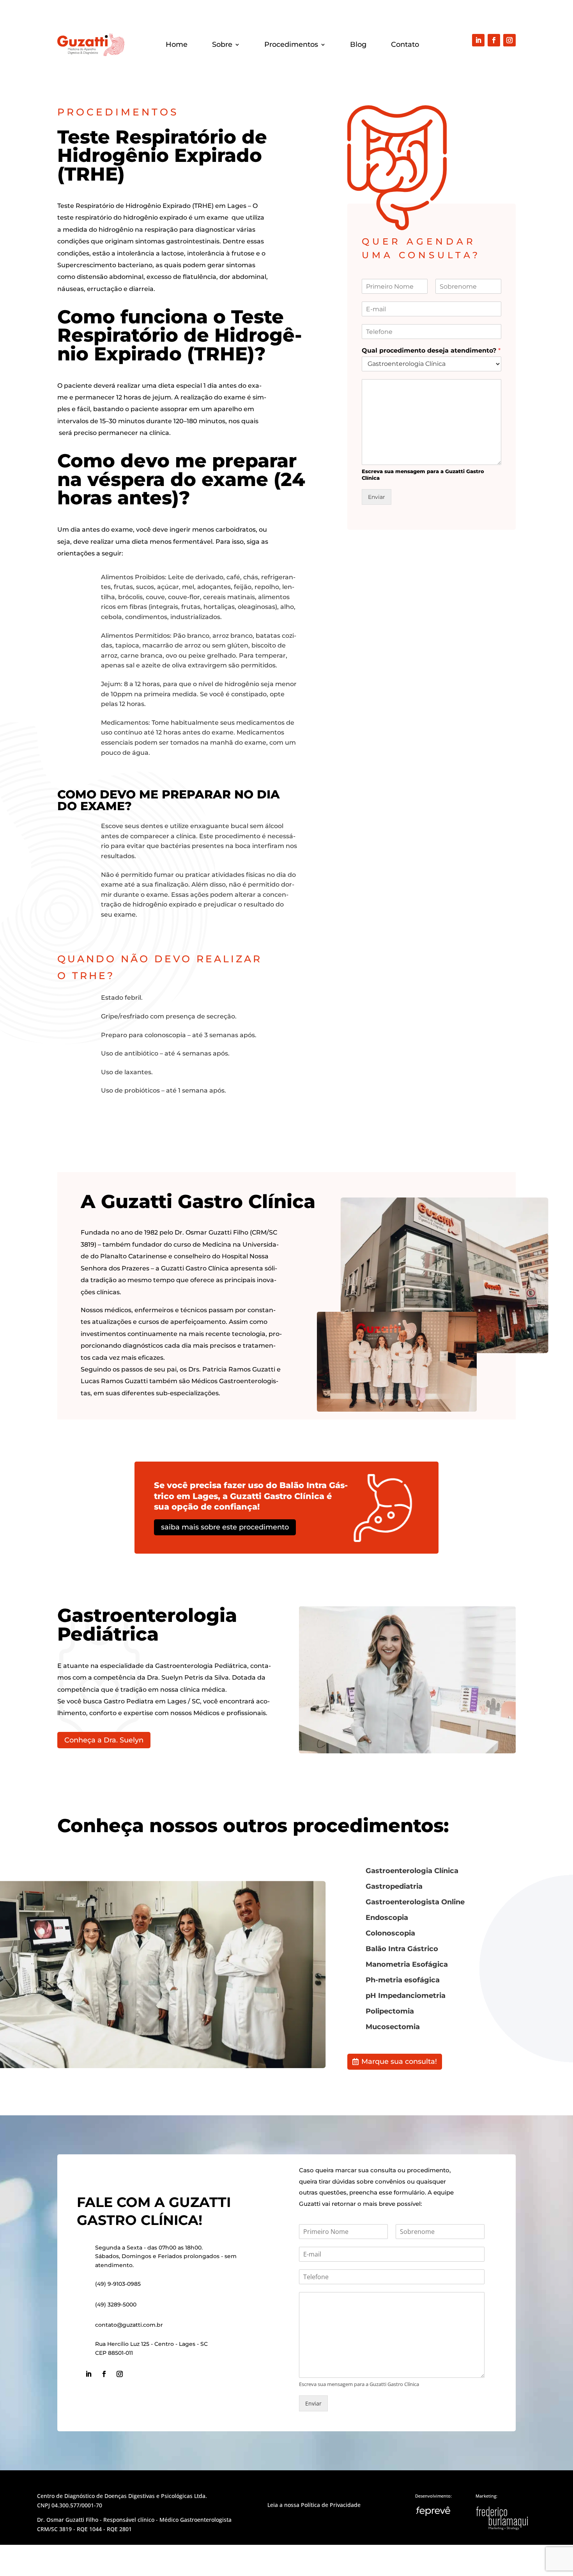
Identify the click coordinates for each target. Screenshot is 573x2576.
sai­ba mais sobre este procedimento (225, 1527)
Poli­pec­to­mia (390, 2011)
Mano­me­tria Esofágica (407, 1964)
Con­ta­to (405, 45)
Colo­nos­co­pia (390, 1933)
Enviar (377, 497)
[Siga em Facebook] (494, 40)
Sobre (222, 45)
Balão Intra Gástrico (402, 1949)
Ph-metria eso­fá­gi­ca (403, 1980)
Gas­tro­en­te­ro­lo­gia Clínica (412, 1871)
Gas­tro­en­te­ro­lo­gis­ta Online (415, 1902)
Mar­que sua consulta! (399, 2062)
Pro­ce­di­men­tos (291, 45)
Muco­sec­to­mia (393, 2027)
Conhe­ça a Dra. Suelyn (104, 1740)
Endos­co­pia (387, 1918)
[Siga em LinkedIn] (478, 40)
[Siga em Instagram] (509, 40)
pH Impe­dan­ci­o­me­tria (406, 1996)
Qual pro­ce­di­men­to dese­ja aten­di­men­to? (431, 350)
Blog (358, 45)
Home (177, 45)
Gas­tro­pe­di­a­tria (394, 1886)
